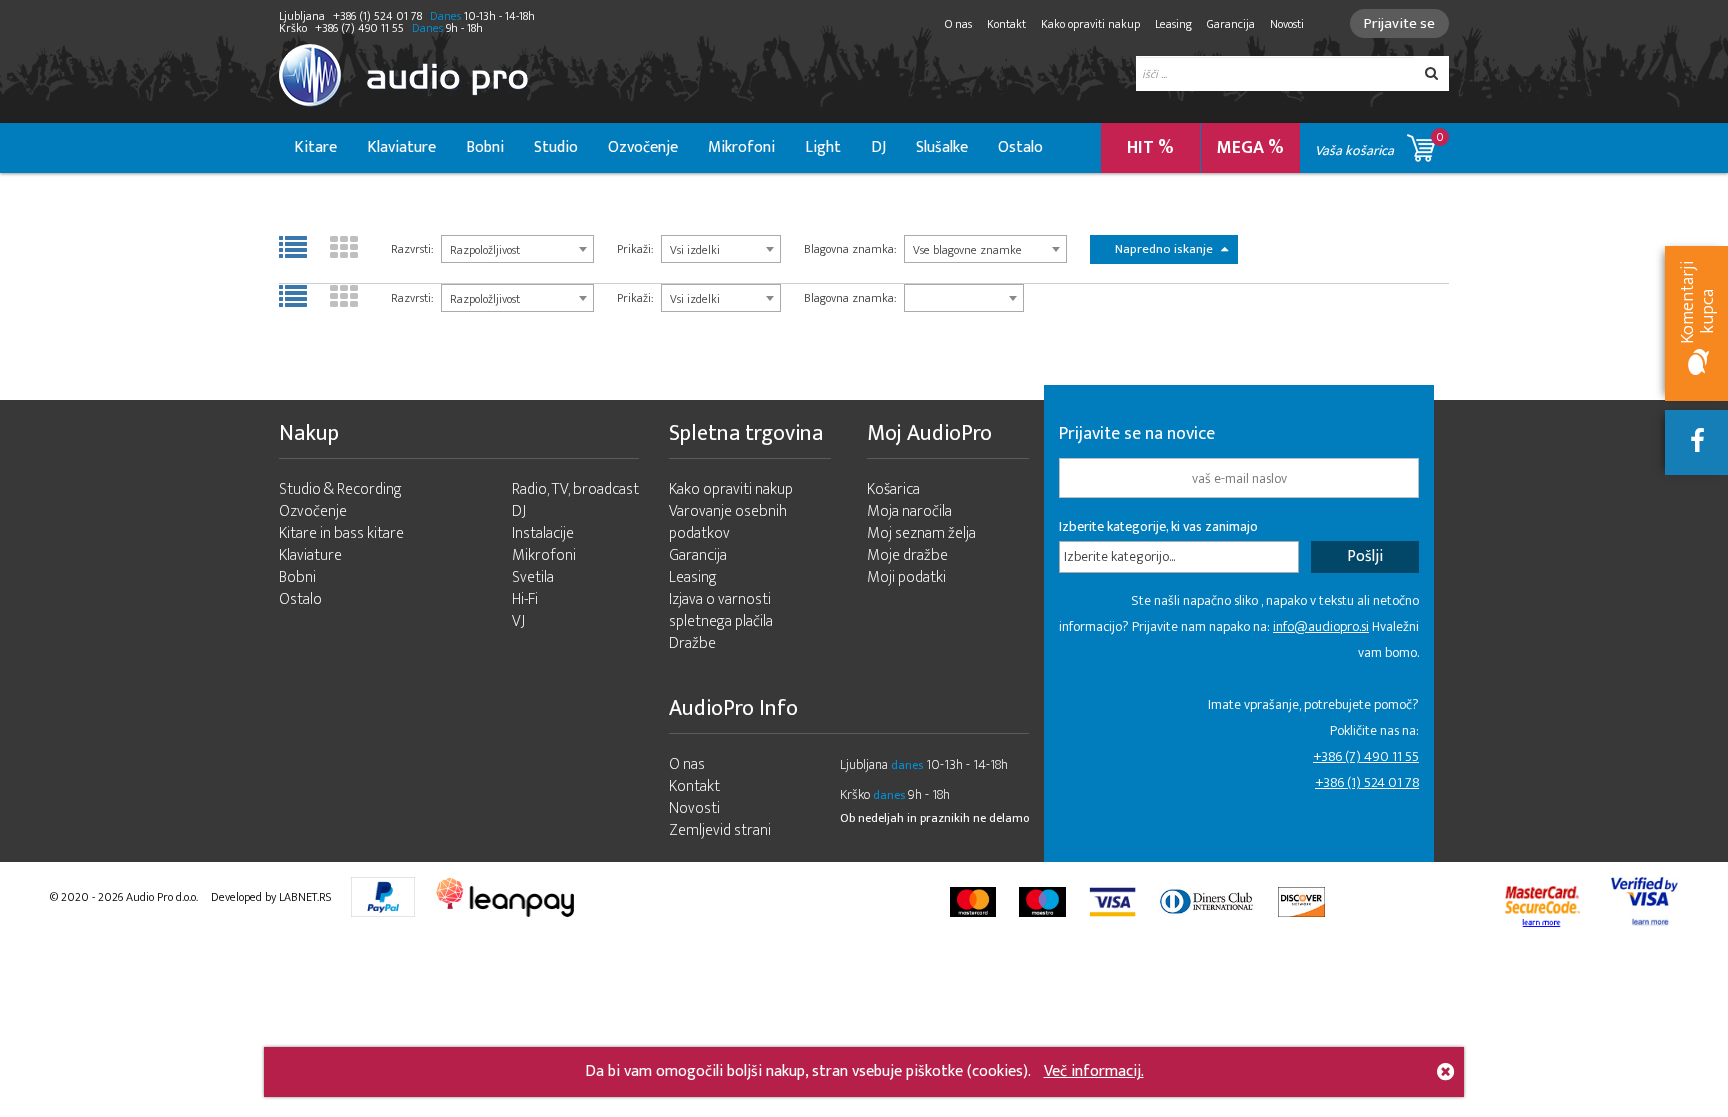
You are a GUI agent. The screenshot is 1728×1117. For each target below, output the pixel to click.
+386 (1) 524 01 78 (1367, 782)
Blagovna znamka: (850, 249)
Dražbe (692, 643)
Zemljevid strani (720, 830)
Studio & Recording (340, 489)
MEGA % (1250, 148)
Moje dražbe (907, 555)
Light (823, 147)
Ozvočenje (643, 147)
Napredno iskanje (1164, 249)
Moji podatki (906, 577)
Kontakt (1006, 24)
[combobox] (517, 249)
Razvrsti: (412, 249)
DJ (878, 147)
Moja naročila (909, 511)
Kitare (315, 147)
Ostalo (1020, 147)
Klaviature (401, 147)
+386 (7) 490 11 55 (1366, 756)
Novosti (1287, 24)
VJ (518, 621)
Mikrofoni (741, 147)
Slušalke (942, 147)
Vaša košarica (1379, 144)
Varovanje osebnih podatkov (728, 522)
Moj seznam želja (921, 533)
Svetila (533, 577)
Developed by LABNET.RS (271, 897)
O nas (958, 24)
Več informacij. (1094, 1071)
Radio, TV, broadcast (575, 489)
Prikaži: (635, 249)
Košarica (893, 489)
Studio (556, 147)
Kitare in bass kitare (341, 533)
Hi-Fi (525, 599)
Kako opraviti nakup (1090, 24)
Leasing (1173, 24)
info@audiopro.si (1321, 626)
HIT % (1150, 148)
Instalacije (543, 533)
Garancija (1231, 24)
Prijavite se (1399, 23)
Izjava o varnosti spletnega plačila (721, 610)
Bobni (485, 147)
